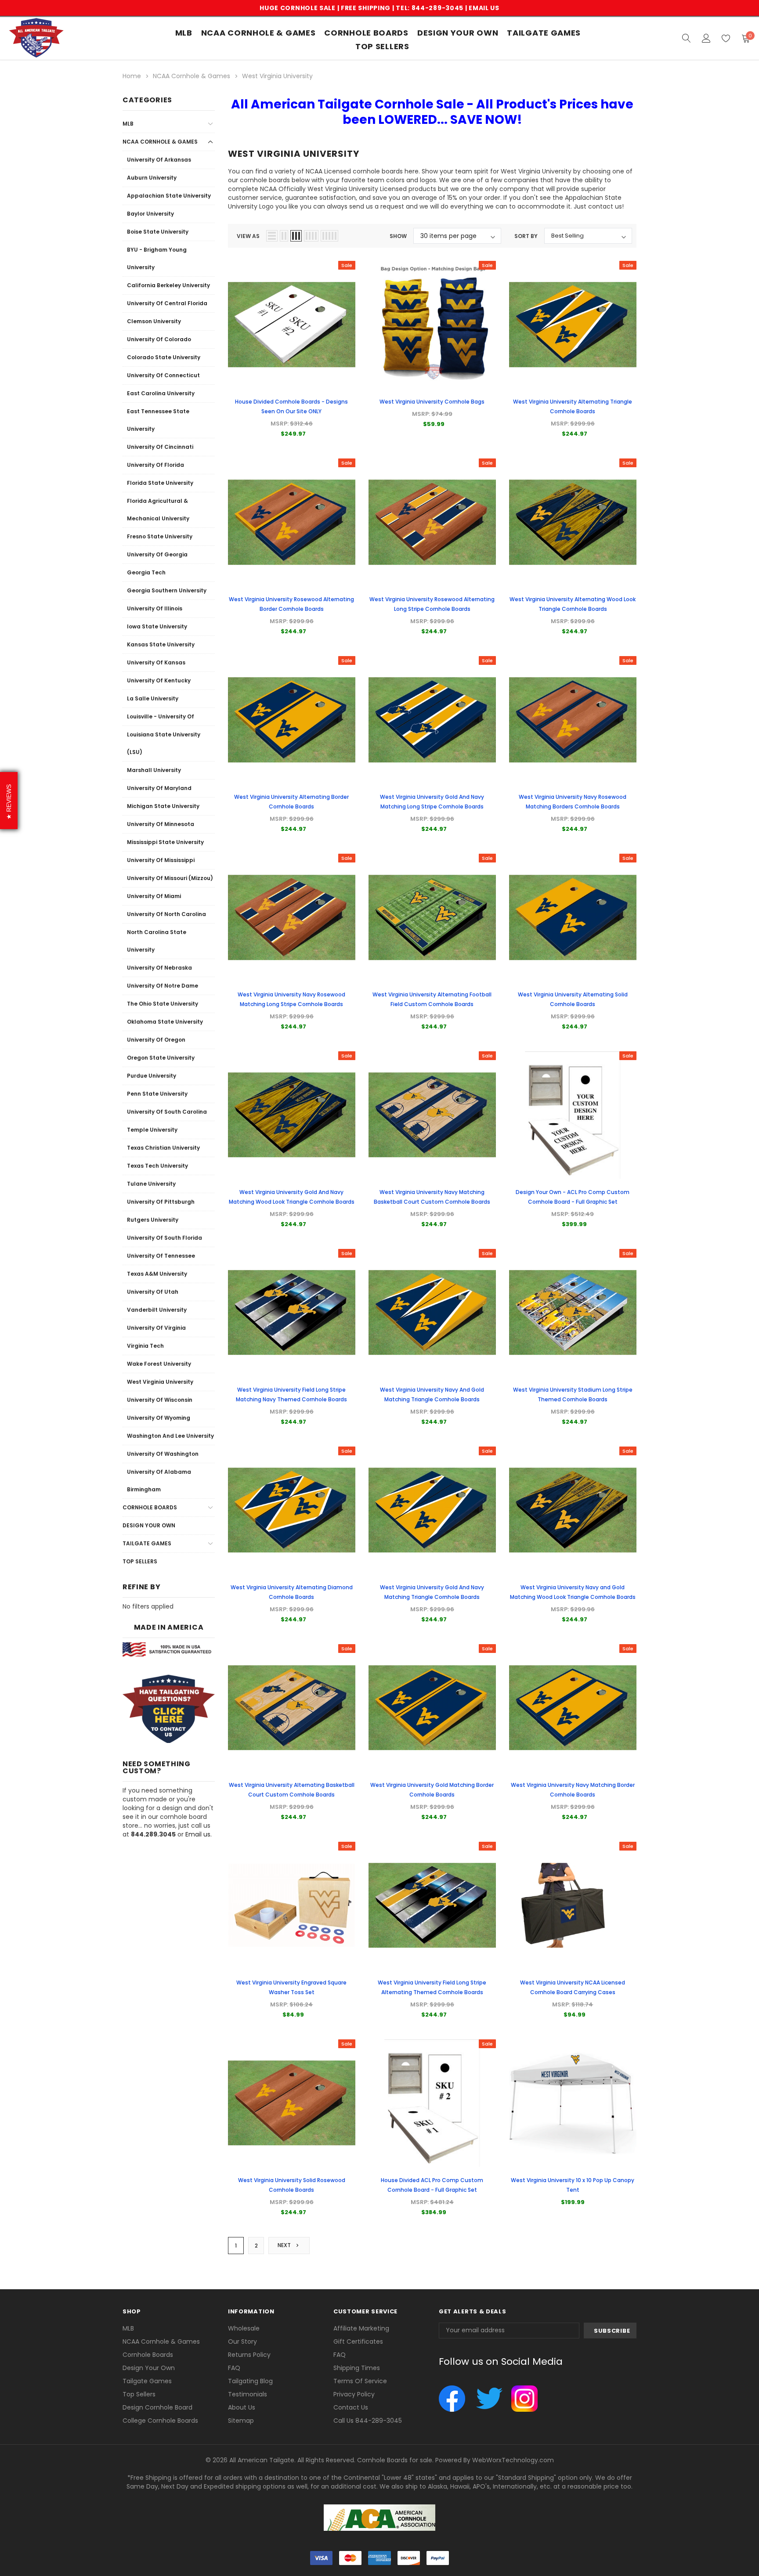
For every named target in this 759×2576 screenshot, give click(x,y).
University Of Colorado (159, 339)
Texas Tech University (157, 1166)
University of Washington (163, 1454)
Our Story (242, 2341)
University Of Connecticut (163, 375)
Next (285, 2245)
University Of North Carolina (166, 914)
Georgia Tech (146, 572)
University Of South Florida (164, 1238)
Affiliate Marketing (361, 2328)
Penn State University (157, 1094)
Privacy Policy (354, 2394)
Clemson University (154, 321)
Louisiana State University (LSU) (164, 743)
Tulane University (151, 1184)
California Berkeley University (168, 285)
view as (248, 236)
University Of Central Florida (167, 303)
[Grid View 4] (311, 236)
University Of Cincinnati (160, 447)
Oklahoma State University (165, 1022)
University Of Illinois (155, 608)
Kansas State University (161, 644)
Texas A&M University (157, 1274)
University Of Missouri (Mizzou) (170, 878)
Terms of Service (360, 2381)
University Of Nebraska (159, 968)
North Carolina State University (157, 941)
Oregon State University (161, 1058)
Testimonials (248, 2394)
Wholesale (244, 2328)
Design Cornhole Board (157, 2407)
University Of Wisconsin (160, 1400)
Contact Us (351, 2407)
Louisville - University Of (161, 716)
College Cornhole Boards (160, 2421)
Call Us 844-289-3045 (368, 2421)
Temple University (152, 1130)
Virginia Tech (145, 1346)
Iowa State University (157, 626)
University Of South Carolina (167, 1112)
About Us (242, 2407)
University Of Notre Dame (163, 986)
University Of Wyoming (159, 1418)
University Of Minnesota (161, 824)
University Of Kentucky (159, 680)
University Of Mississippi (161, 860)
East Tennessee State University (158, 420)
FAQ (234, 2368)
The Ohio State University (163, 1004)
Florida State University (160, 483)
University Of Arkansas (159, 160)
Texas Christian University (163, 1148)
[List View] (272, 236)
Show (398, 236)
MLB (184, 33)
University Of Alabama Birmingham (159, 1481)
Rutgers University (153, 1220)
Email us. (199, 1834)
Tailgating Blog (250, 2381)
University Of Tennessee (161, 1256)
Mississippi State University (165, 842)
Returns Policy (249, 2355)
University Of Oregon (156, 1040)
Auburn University (152, 178)
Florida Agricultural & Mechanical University (158, 510)
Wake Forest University (159, 1364)
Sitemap (241, 2421)
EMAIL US (484, 8)
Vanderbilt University (157, 1310)
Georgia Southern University (167, 590)
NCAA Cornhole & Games (258, 33)
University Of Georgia (157, 554)
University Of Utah (153, 1292)
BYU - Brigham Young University (157, 258)
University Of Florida (155, 465)
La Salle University (153, 698)
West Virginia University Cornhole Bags (432, 402)
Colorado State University (164, 357)
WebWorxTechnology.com (513, 2460)
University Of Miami (154, 896)
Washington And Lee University (170, 1436)
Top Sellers (140, 1561)
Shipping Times (357, 2368)
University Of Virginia (156, 1328)
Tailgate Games (544, 33)
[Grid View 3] (296, 236)
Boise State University (158, 232)
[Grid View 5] (329, 236)
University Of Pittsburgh (161, 1202)
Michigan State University (163, 806)
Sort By (526, 236)
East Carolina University (161, 393)
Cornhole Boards (366, 33)
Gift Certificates (358, 2341)
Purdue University (152, 1076)
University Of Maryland (159, 788)
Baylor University (150, 214)
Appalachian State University (169, 196)
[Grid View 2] (284, 236)
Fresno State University (160, 536)
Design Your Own (149, 1525)
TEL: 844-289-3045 (430, 8)
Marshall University (154, 770)
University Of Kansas (156, 662)
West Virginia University (160, 1382)
